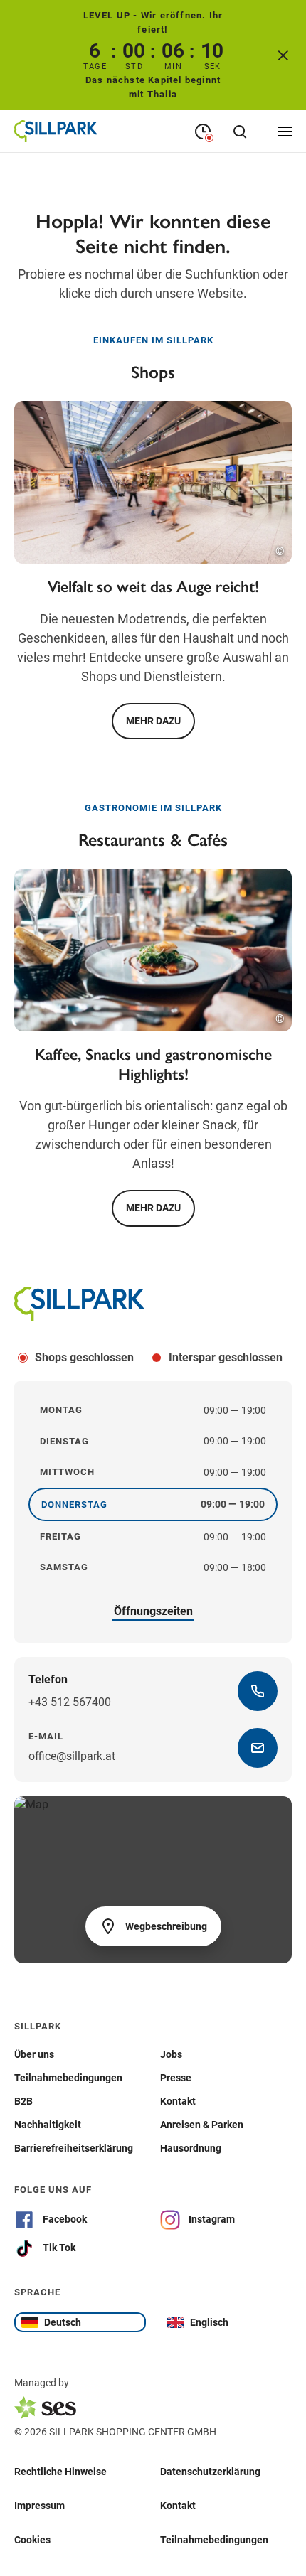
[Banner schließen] (283, 55)
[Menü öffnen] (285, 132)
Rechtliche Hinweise (60, 2471)
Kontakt (178, 2505)
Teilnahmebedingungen (214, 2539)
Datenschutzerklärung (210, 2471)
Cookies (32, 2539)
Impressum (39, 2505)
